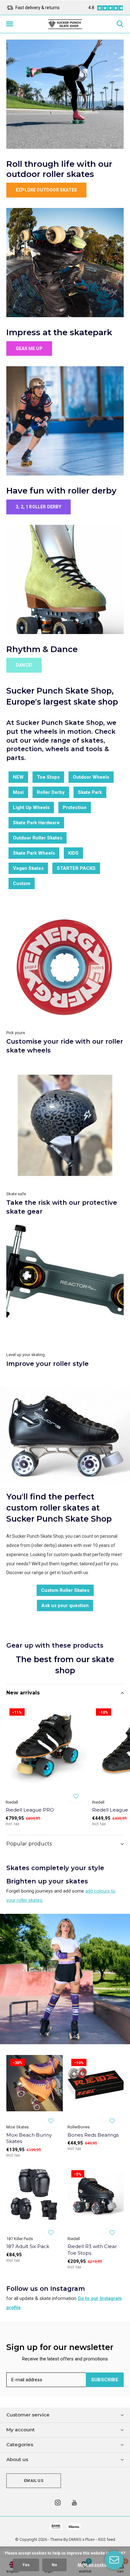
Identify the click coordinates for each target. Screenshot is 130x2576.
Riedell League (110, 1810)
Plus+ (90, 2539)
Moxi (18, 792)
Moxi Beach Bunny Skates (29, 2138)
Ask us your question (65, 1605)
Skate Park (90, 792)
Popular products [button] (29, 1844)
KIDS (73, 853)
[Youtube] (74, 2503)
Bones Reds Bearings (93, 2135)
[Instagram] (58, 2503)
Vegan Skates (28, 868)
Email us (33, 2481)
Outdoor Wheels (91, 777)
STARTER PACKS (76, 868)
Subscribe (105, 2380)
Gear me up (29, 349)
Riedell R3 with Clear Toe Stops (92, 2250)
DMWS (75, 2539)
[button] (9, 24)
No (54, 2565)
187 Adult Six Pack (28, 2246)
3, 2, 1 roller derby (38, 507)
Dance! (24, 665)
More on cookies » (95, 2565)
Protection (75, 807)
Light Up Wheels (31, 807)
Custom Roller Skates (65, 1590)
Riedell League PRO (30, 1810)
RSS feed (107, 2539)
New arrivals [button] (23, 1693)
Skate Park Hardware (36, 823)
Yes (26, 2565)
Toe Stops (48, 777)
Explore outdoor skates (46, 190)
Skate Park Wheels (34, 853)
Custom (22, 883)
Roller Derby (51, 792)
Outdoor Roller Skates (38, 838)
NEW (18, 777)
